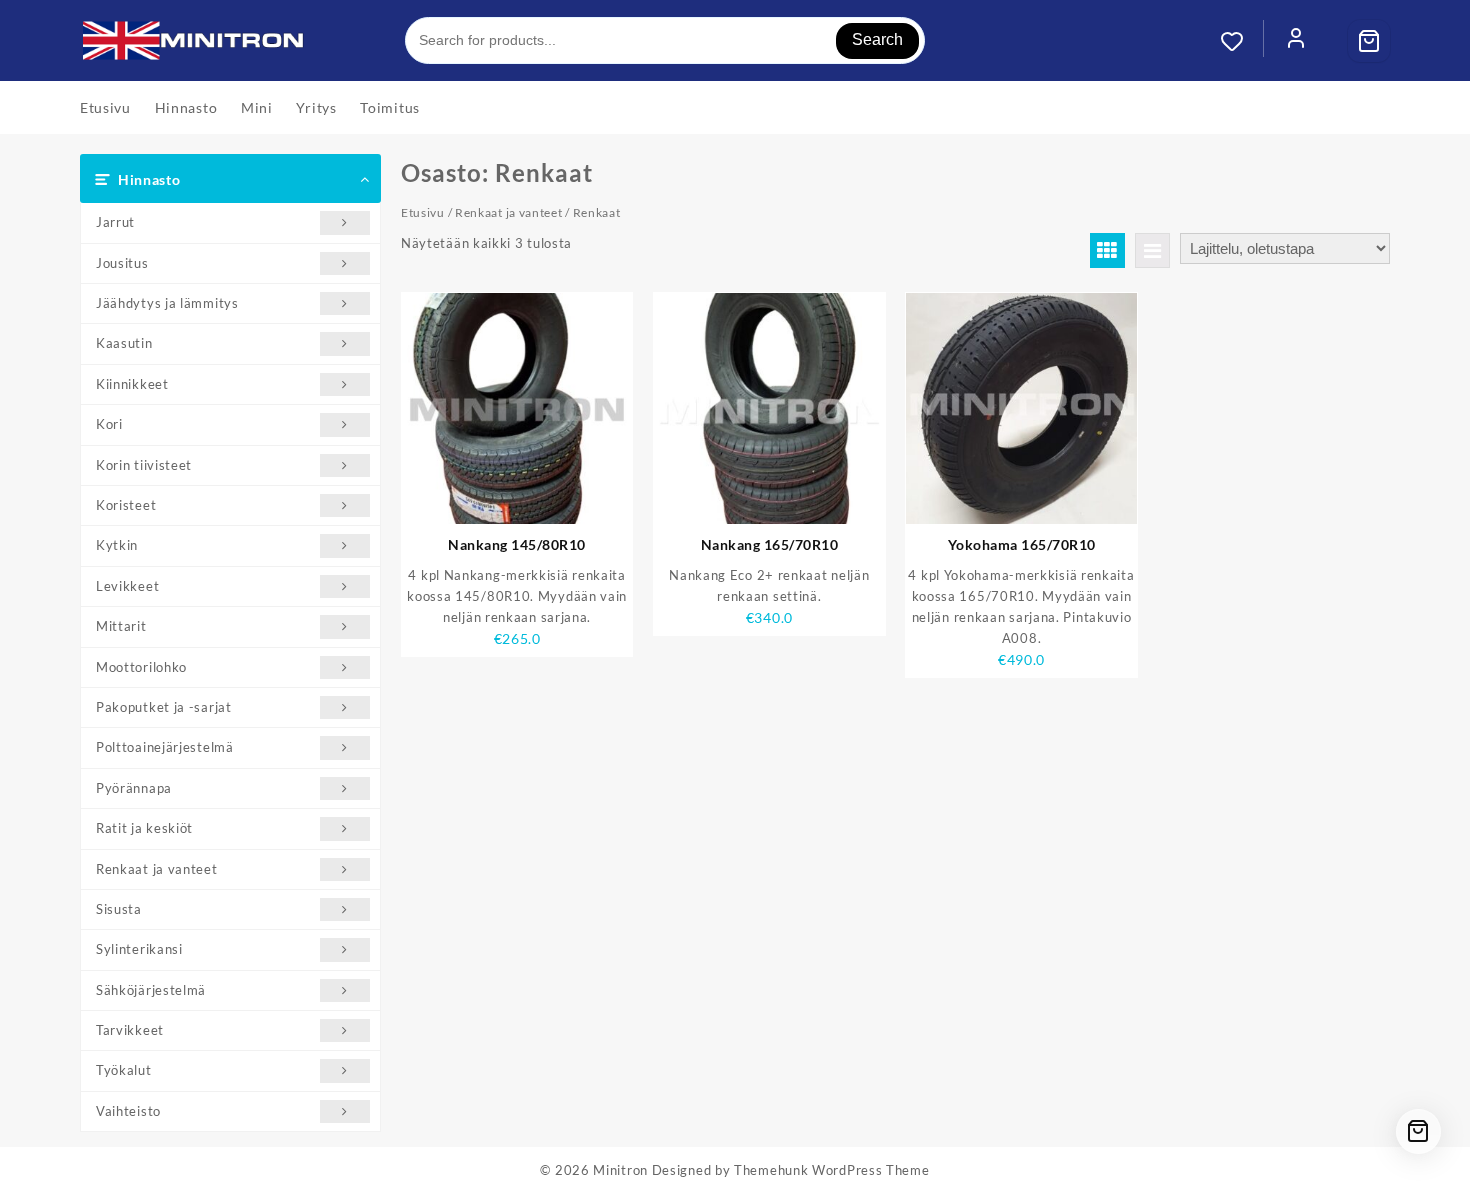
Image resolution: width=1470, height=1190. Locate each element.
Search (877, 39)
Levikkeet (127, 586)
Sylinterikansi (139, 949)
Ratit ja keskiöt (144, 828)
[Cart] (1369, 41)
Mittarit (121, 626)
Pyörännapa (134, 788)
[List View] (1152, 250)
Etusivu (423, 212)
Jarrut (115, 222)
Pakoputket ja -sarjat (164, 707)
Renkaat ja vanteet (157, 869)
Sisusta (119, 909)
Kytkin (117, 545)
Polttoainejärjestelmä (165, 747)
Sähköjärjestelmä (151, 990)
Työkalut (124, 1070)
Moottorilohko (141, 667)
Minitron (620, 1170)
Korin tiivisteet (144, 465)
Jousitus (122, 263)
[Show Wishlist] (1242, 41)
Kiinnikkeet (132, 384)
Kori (109, 424)
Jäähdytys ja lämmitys (167, 303)
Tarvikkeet (130, 1030)
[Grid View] (1107, 250)
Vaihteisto (128, 1111)
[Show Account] (1296, 41)
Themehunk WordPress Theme (832, 1170)
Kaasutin (124, 343)
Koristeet (126, 505)
